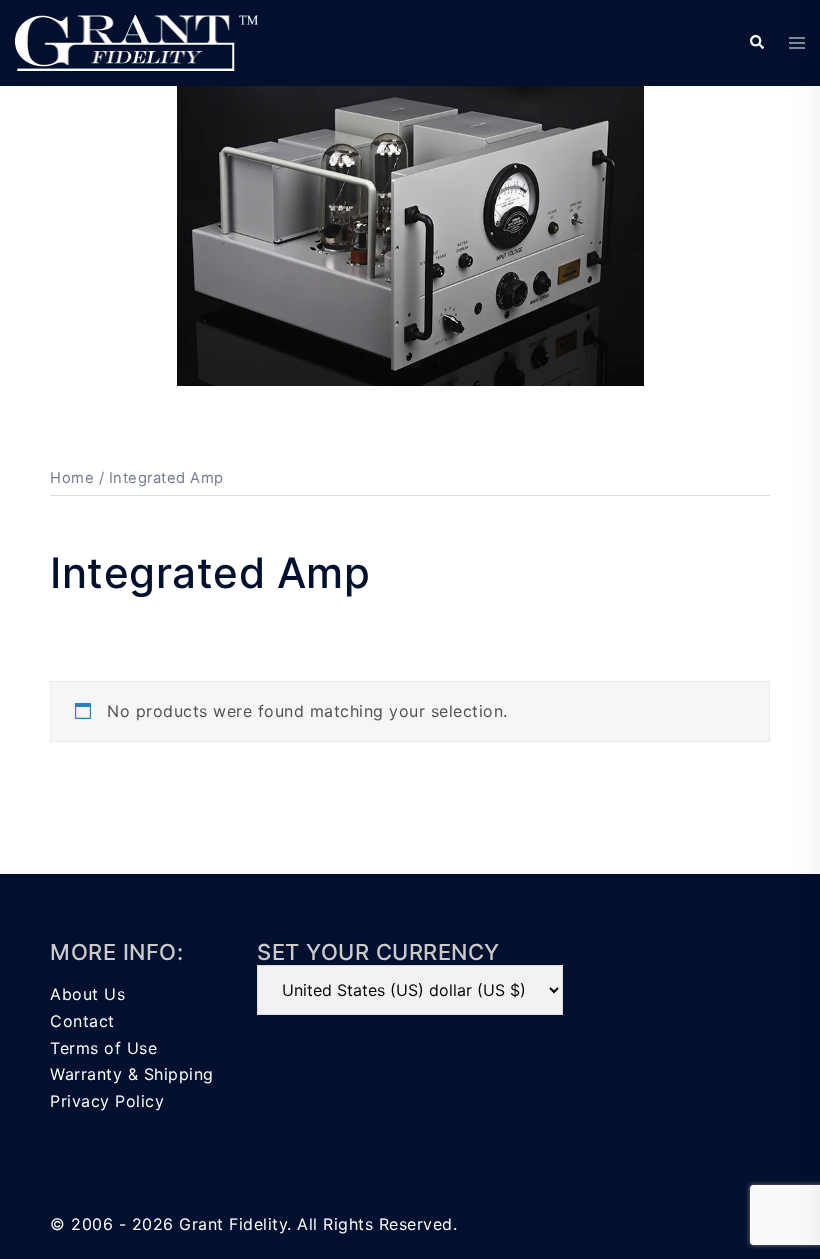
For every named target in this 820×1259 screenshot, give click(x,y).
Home (72, 478)
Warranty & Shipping (132, 1074)
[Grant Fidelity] (136, 41)
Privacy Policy (107, 1101)
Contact (82, 1021)
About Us (87, 994)
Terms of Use (103, 1048)
